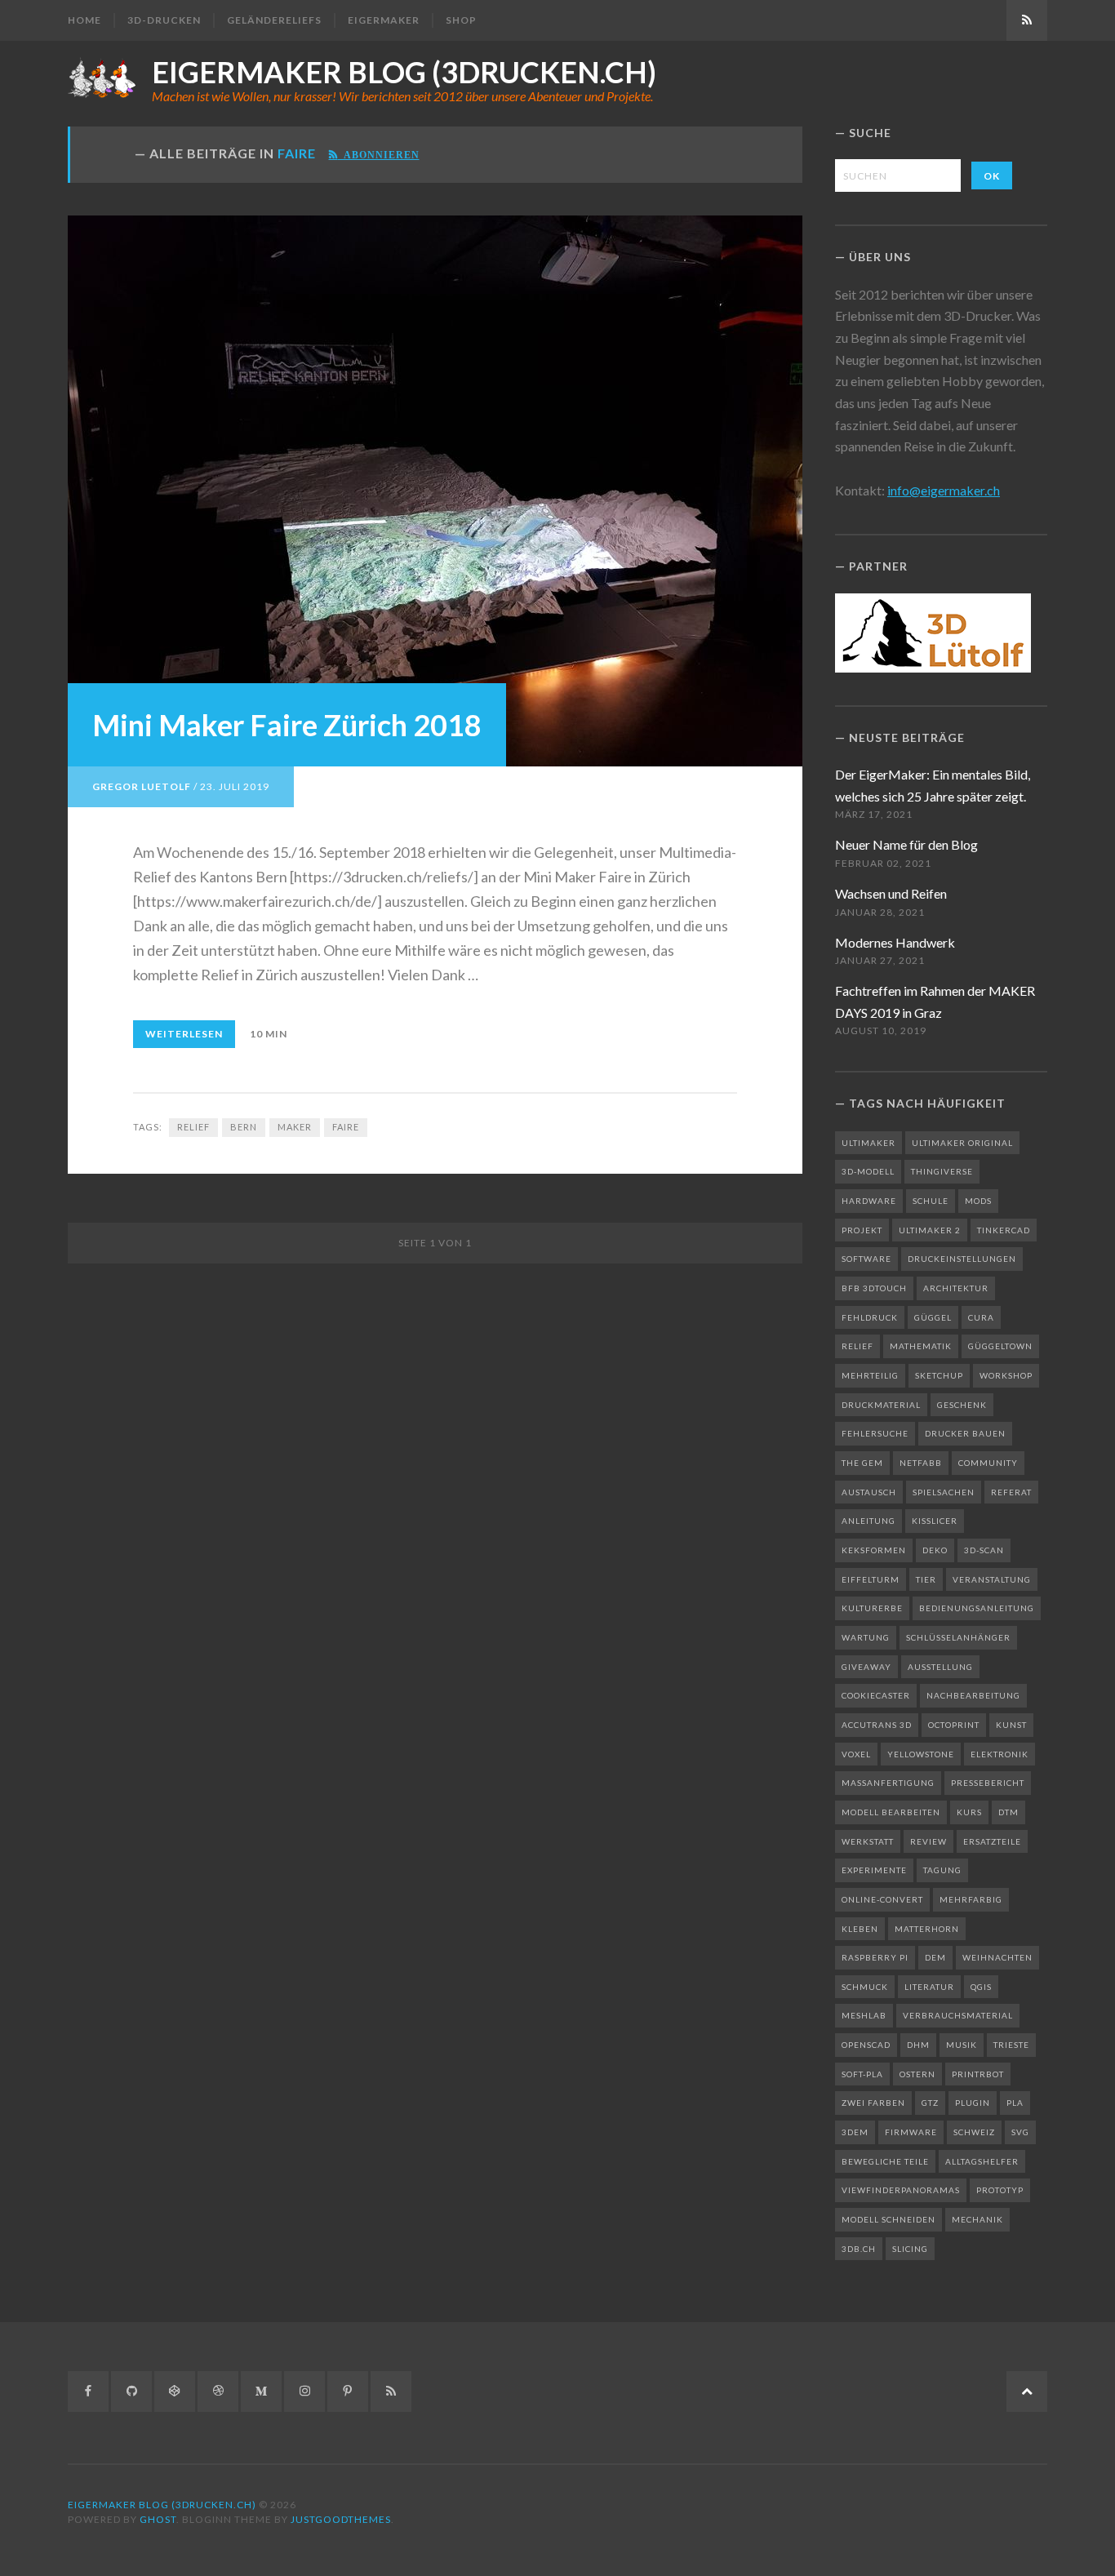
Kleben (860, 1929)
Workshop (1006, 1375)
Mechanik (977, 2219)
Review (928, 1841)
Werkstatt (868, 1841)
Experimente (874, 1870)
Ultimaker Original (962, 1143)
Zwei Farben (873, 2103)
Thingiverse (942, 1171)
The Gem (862, 1463)
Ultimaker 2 (930, 1230)
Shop (461, 20)
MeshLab (864, 2015)
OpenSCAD (866, 2045)
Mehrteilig (870, 1375)
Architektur (956, 1288)
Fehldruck (870, 1317)
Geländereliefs (274, 20)
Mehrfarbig (971, 1899)
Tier (926, 1579)
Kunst (1011, 1725)
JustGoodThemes (341, 2519)
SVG (1020, 2132)
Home (84, 20)
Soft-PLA (862, 2074)
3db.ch (859, 2249)
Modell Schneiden (888, 2219)
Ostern (917, 2074)
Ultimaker (868, 1143)
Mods (978, 1201)
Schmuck (865, 1987)
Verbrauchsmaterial (958, 2015)
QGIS (981, 1987)
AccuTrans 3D (877, 1725)
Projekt (862, 1230)
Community (988, 1463)
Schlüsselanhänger (958, 1637)
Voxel (856, 1754)
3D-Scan (984, 1550)
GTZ (930, 2103)
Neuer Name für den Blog (906, 844)
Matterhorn (927, 1929)
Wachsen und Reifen (891, 893)
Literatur (929, 1987)
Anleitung (868, 1521)
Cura (981, 1317)
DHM (918, 2045)
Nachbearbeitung (973, 1695)
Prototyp (1000, 2190)
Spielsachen (944, 1492)
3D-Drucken (164, 20)
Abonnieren (379, 154)
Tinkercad (1004, 1230)
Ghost (158, 2519)
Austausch (869, 1492)
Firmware (911, 2132)
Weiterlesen (184, 1034)
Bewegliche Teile (885, 2161)
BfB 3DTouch (874, 1288)
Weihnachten (997, 1957)
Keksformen (874, 1550)
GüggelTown (1000, 1346)
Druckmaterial (881, 1405)
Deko (935, 1550)
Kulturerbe (872, 1608)
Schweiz (974, 2132)
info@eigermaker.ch (944, 490)
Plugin (973, 2103)
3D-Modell (868, 1171)
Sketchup (939, 1375)
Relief (193, 1127)
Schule (931, 1201)
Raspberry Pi (875, 1957)
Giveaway (866, 1667)
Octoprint (954, 1725)
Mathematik (921, 1346)
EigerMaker (384, 20)
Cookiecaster (876, 1695)
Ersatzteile (992, 1841)
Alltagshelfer (982, 2161)
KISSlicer (935, 1521)
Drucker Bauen (965, 1433)
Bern (244, 1127)
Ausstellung (940, 1667)
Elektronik (1000, 1754)
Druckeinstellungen (962, 1259)
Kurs (969, 1812)
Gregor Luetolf (142, 786)
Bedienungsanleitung (977, 1608)
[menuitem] (91, 20)
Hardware (869, 1201)
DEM (935, 1957)
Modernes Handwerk (895, 942)
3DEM (855, 2132)
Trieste (1011, 2045)
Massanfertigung (888, 1783)
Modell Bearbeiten (891, 1812)
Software (866, 1259)
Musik (962, 2045)
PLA (1015, 2103)
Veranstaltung (992, 1579)
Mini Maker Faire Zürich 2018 (287, 725)
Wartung (866, 1637)
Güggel (933, 1317)
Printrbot (978, 2074)
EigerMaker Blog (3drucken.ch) (404, 72)
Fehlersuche (875, 1433)
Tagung (942, 1870)
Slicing (910, 2249)
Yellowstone (921, 1754)
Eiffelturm (871, 1579)
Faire (346, 1127)
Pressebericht (988, 1783)
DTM (1008, 1812)
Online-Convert (882, 1899)
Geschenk (962, 1405)
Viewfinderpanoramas (901, 2190)
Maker (295, 1127)
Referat (1011, 1492)
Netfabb (921, 1463)
